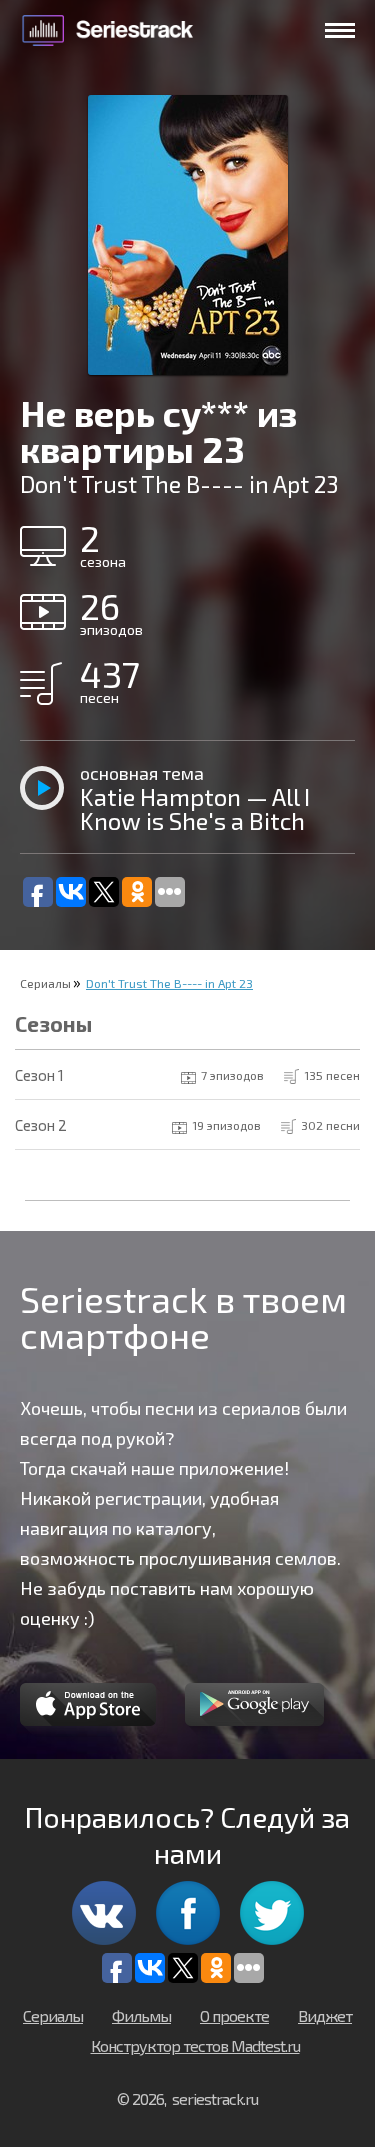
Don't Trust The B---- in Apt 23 (169, 983)
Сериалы (45, 983)
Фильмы (141, 2015)
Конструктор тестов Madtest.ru (195, 2045)
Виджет (325, 2015)
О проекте (234, 2015)
